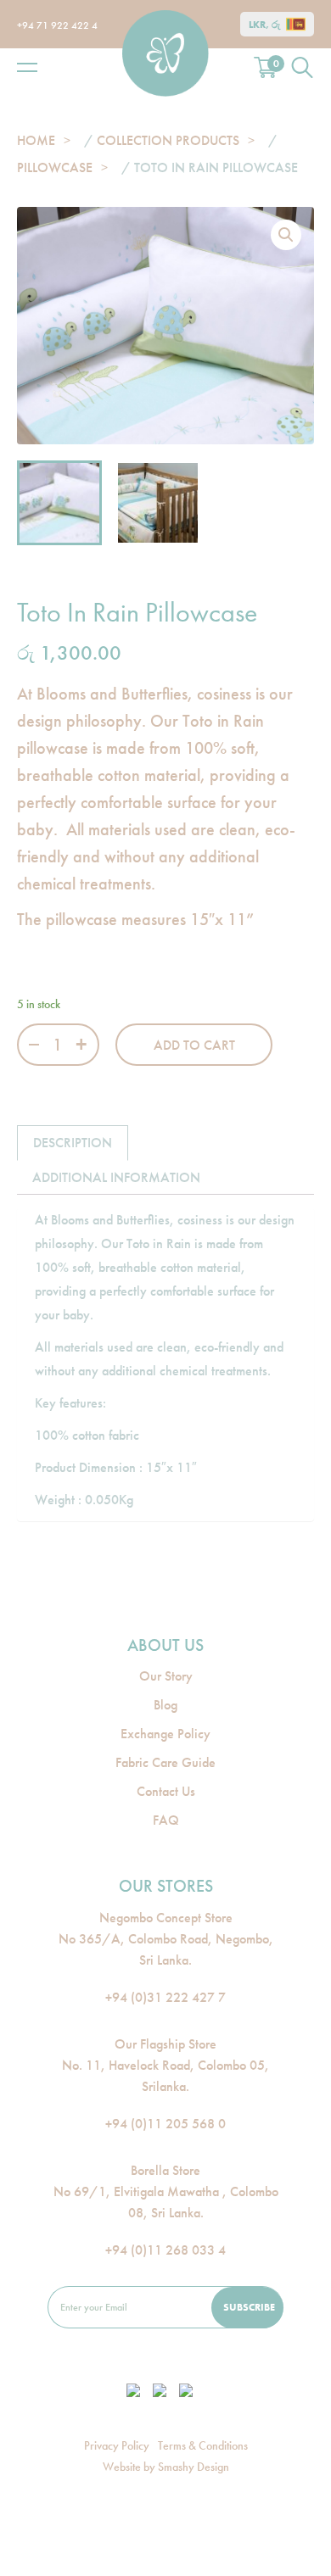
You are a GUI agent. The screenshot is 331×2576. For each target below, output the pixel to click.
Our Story (166, 1676)
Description (73, 1143)
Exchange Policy (165, 1734)
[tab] (73, 1143)
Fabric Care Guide (165, 1762)
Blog (165, 1705)
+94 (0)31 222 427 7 (165, 1997)
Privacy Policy (117, 2445)
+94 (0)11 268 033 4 (165, 2250)
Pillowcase (55, 167)
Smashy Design (194, 2467)
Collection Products (168, 140)
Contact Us (166, 1791)
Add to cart (194, 1045)
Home (36, 140)
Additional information (116, 1177)
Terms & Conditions (203, 2445)
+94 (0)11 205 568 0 (165, 2124)
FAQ (166, 1820)
